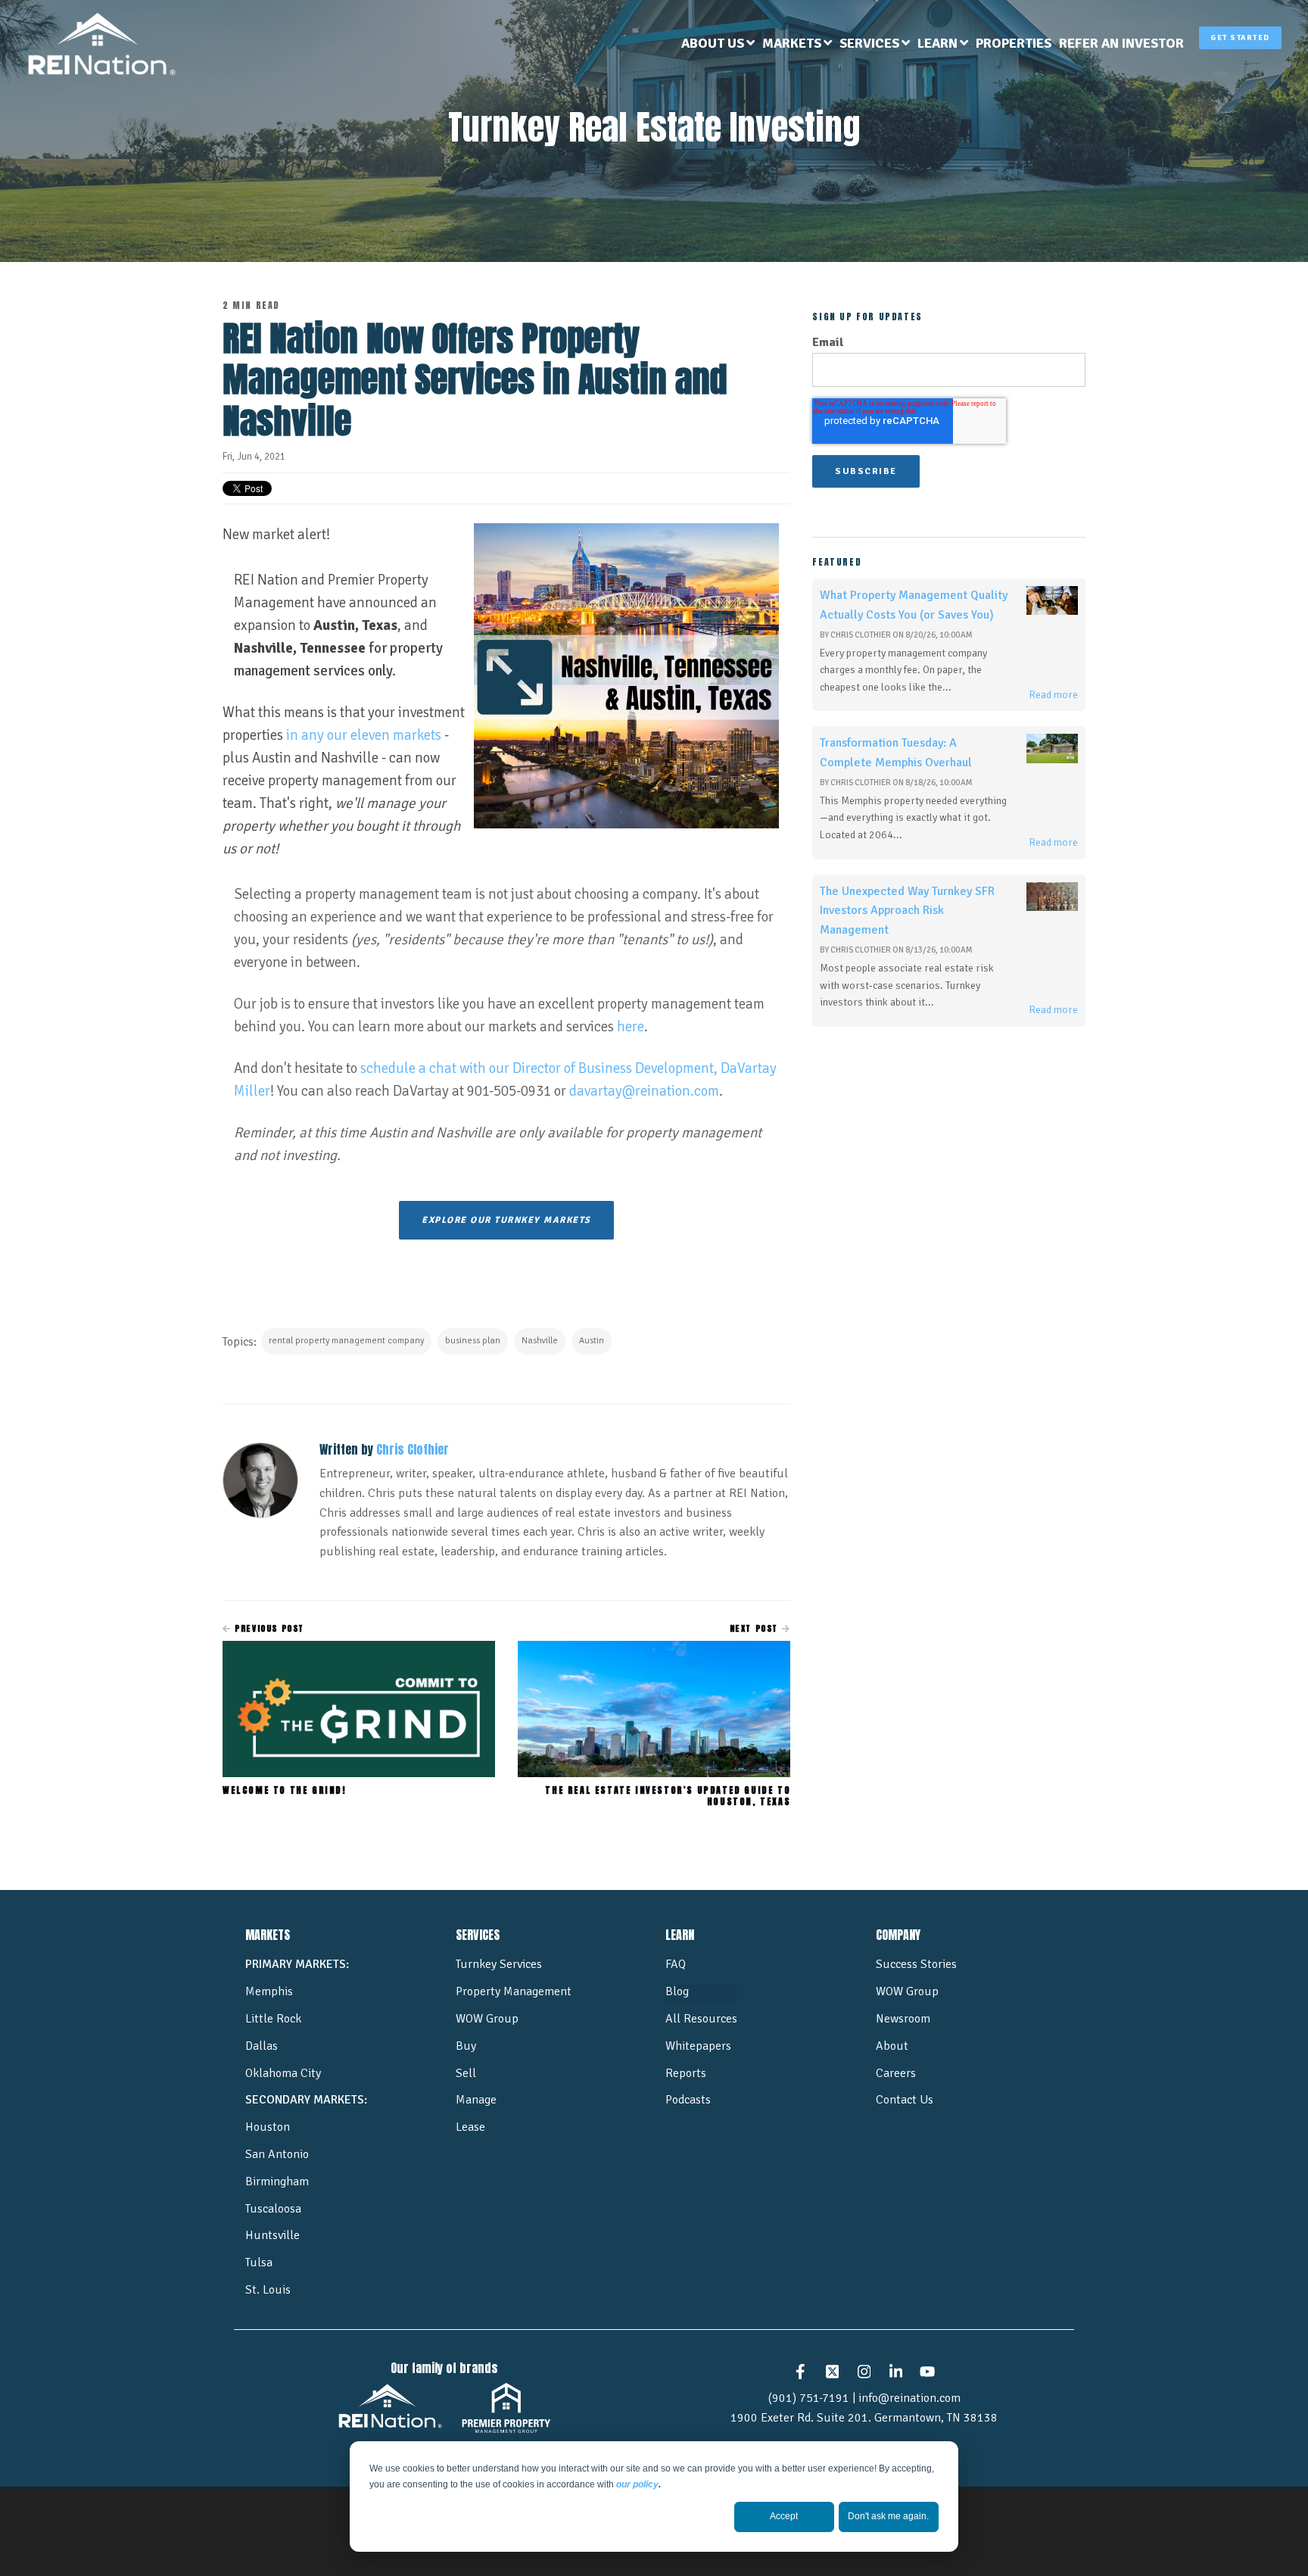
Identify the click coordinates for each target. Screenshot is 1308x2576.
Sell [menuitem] (466, 2073)
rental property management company (346, 1341)
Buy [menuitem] (466, 2046)
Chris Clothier (413, 1449)
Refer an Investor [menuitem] (1121, 43)
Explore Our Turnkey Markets (506, 1220)
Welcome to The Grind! (285, 1790)
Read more (1053, 695)
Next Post (756, 1628)
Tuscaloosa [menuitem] (273, 2209)
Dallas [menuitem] (262, 2046)
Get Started (1240, 38)
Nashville (540, 1341)
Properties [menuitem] (1014, 43)
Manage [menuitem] (476, 2100)
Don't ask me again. (888, 2516)
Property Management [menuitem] (514, 1991)
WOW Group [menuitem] (487, 2019)
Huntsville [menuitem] (272, 2235)
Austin (592, 1341)
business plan (473, 1341)
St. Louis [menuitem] (268, 2290)
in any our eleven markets (364, 735)
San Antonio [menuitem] (277, 2154)
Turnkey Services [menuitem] (499, 1964)
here (631, 1027)
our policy (637, 2484)
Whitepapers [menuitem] (698, 2046)
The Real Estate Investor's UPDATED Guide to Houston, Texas (668, 1795)
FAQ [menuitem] (676, 1964)
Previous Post (268, 1628)
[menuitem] (718, 44)
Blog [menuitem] (677, 1991)
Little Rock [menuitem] (273, 2019)
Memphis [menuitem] (269, 1991)
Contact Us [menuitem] (905, 2100)
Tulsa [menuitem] (259, 2263)
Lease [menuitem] (470, 2127)
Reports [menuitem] (686, 2073)
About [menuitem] (892, 2046)
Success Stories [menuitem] (916, 1964)
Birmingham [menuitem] (277, 2181)
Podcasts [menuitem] (688, 2100)
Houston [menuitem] (268, 2127)
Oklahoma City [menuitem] (283, 2073)
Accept (784, 2516)
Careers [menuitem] (896, 2073)
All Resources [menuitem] (701, 2019)
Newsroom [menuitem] (903, 2019)
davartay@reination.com (644, 1091)
